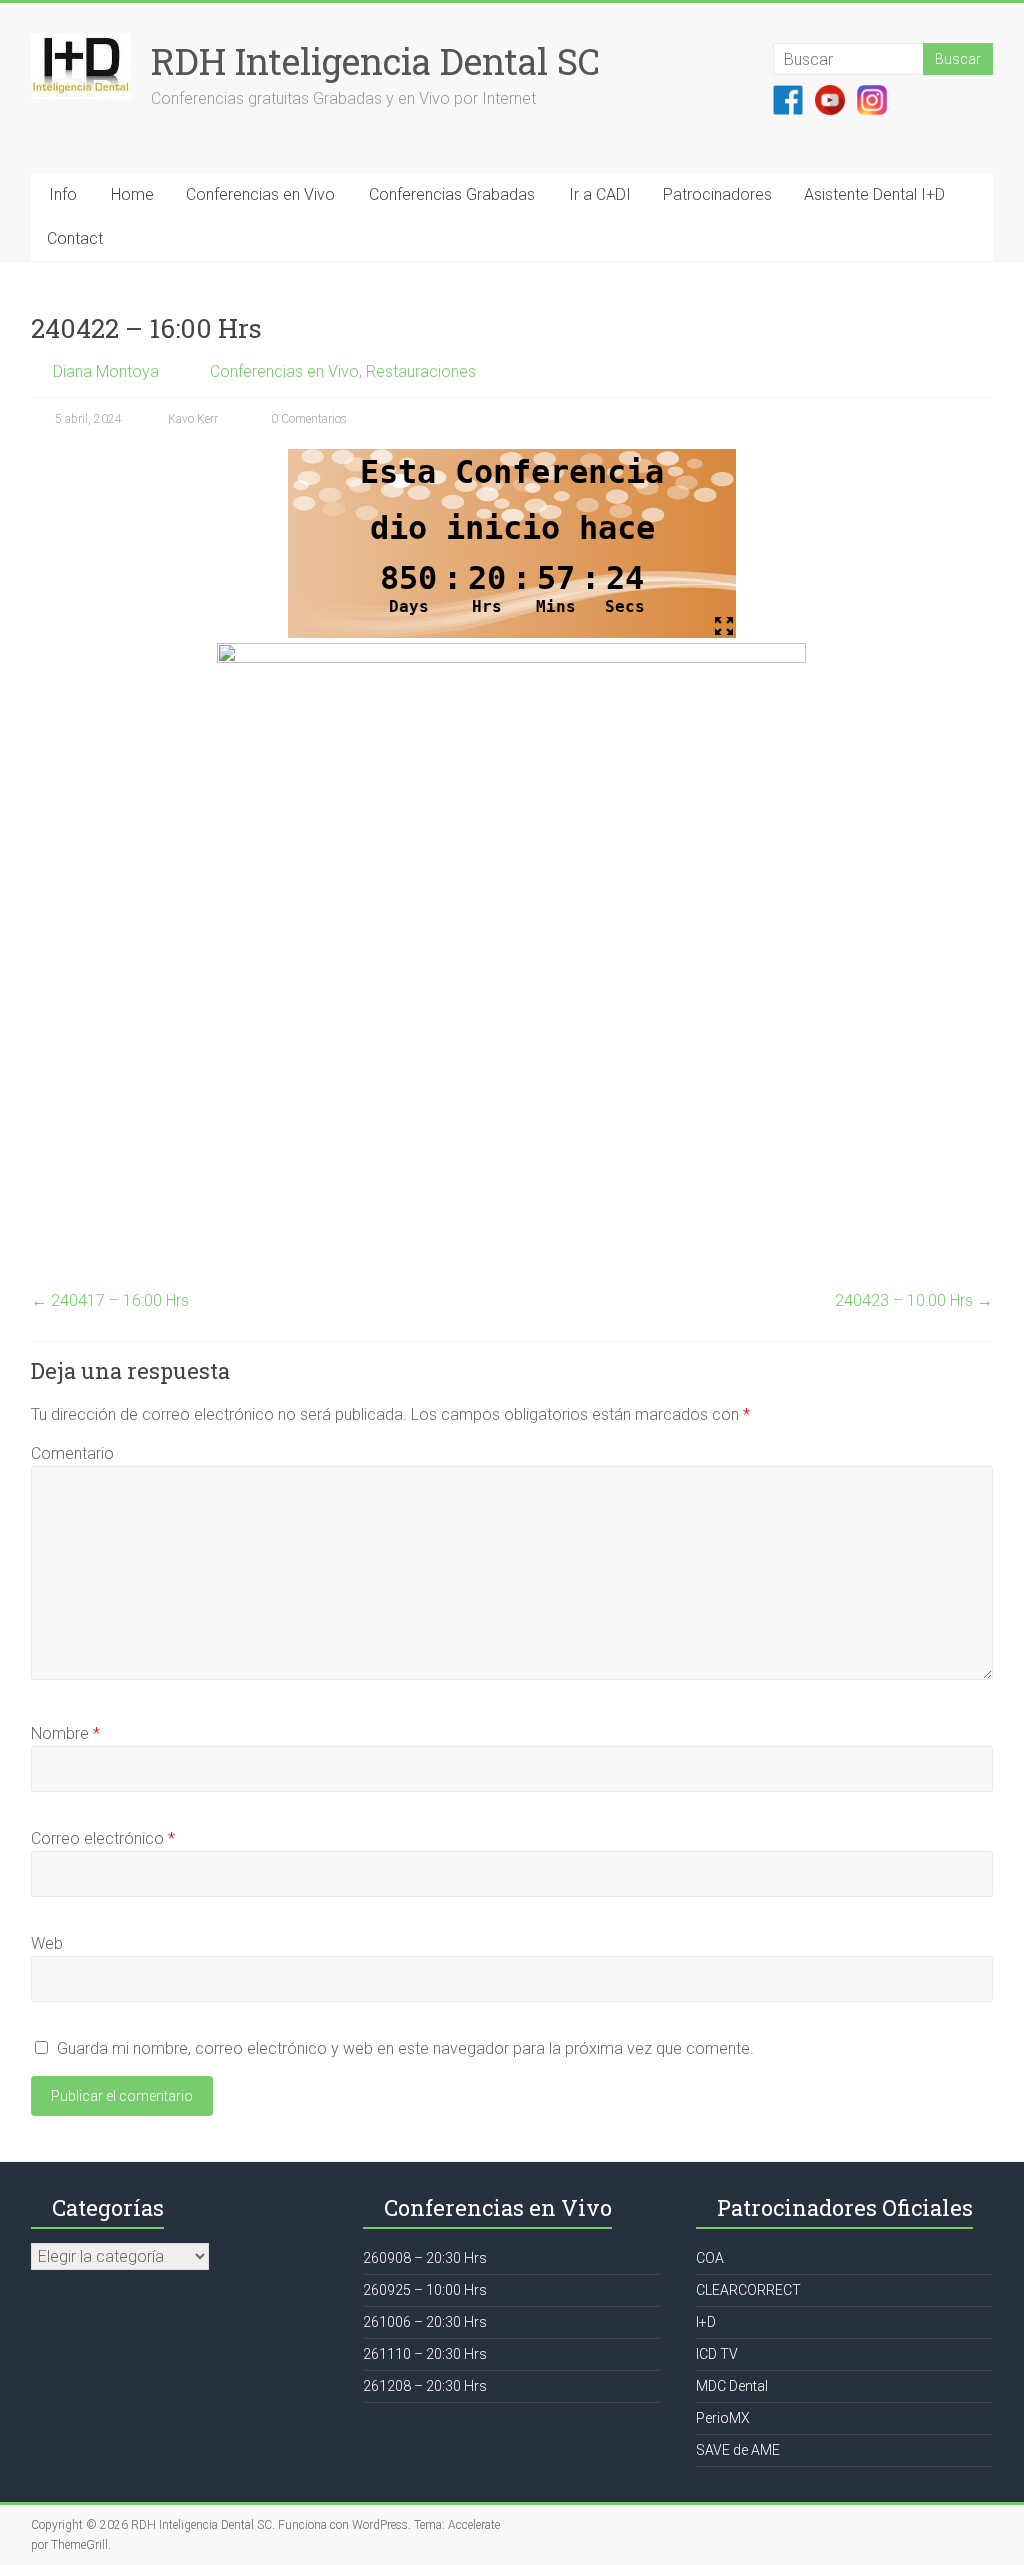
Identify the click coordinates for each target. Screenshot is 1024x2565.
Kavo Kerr (193, 419)
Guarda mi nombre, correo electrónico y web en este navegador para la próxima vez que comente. (405, 2048)
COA (710, 2258)
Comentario (72, 1453)
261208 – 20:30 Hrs (425, 2386)
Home (132, 194)
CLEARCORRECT (748, 2290)
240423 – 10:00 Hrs (914, 1300)
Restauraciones (421, 371)
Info (63, 194)
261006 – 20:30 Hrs (425, 2322)
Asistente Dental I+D (874, 194)
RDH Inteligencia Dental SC (375, 61)
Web (47, 1943)
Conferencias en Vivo (260, 194)
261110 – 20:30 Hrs (425, 2354)
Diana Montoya (106, 371)
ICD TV (717, 2354)
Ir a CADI (600, 194)
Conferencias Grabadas (452, 194)
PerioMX (723, 2418)
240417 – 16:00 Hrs (110, 1300)
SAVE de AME (738, 2450)
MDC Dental (732, 2386)
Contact (75, 238)
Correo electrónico (103, 1838)
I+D (706, 2322)
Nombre (65, 1733)
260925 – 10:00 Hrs (425, 2290)
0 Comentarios (307, 419)
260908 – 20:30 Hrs (425, 2258)
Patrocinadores (717, 194)
